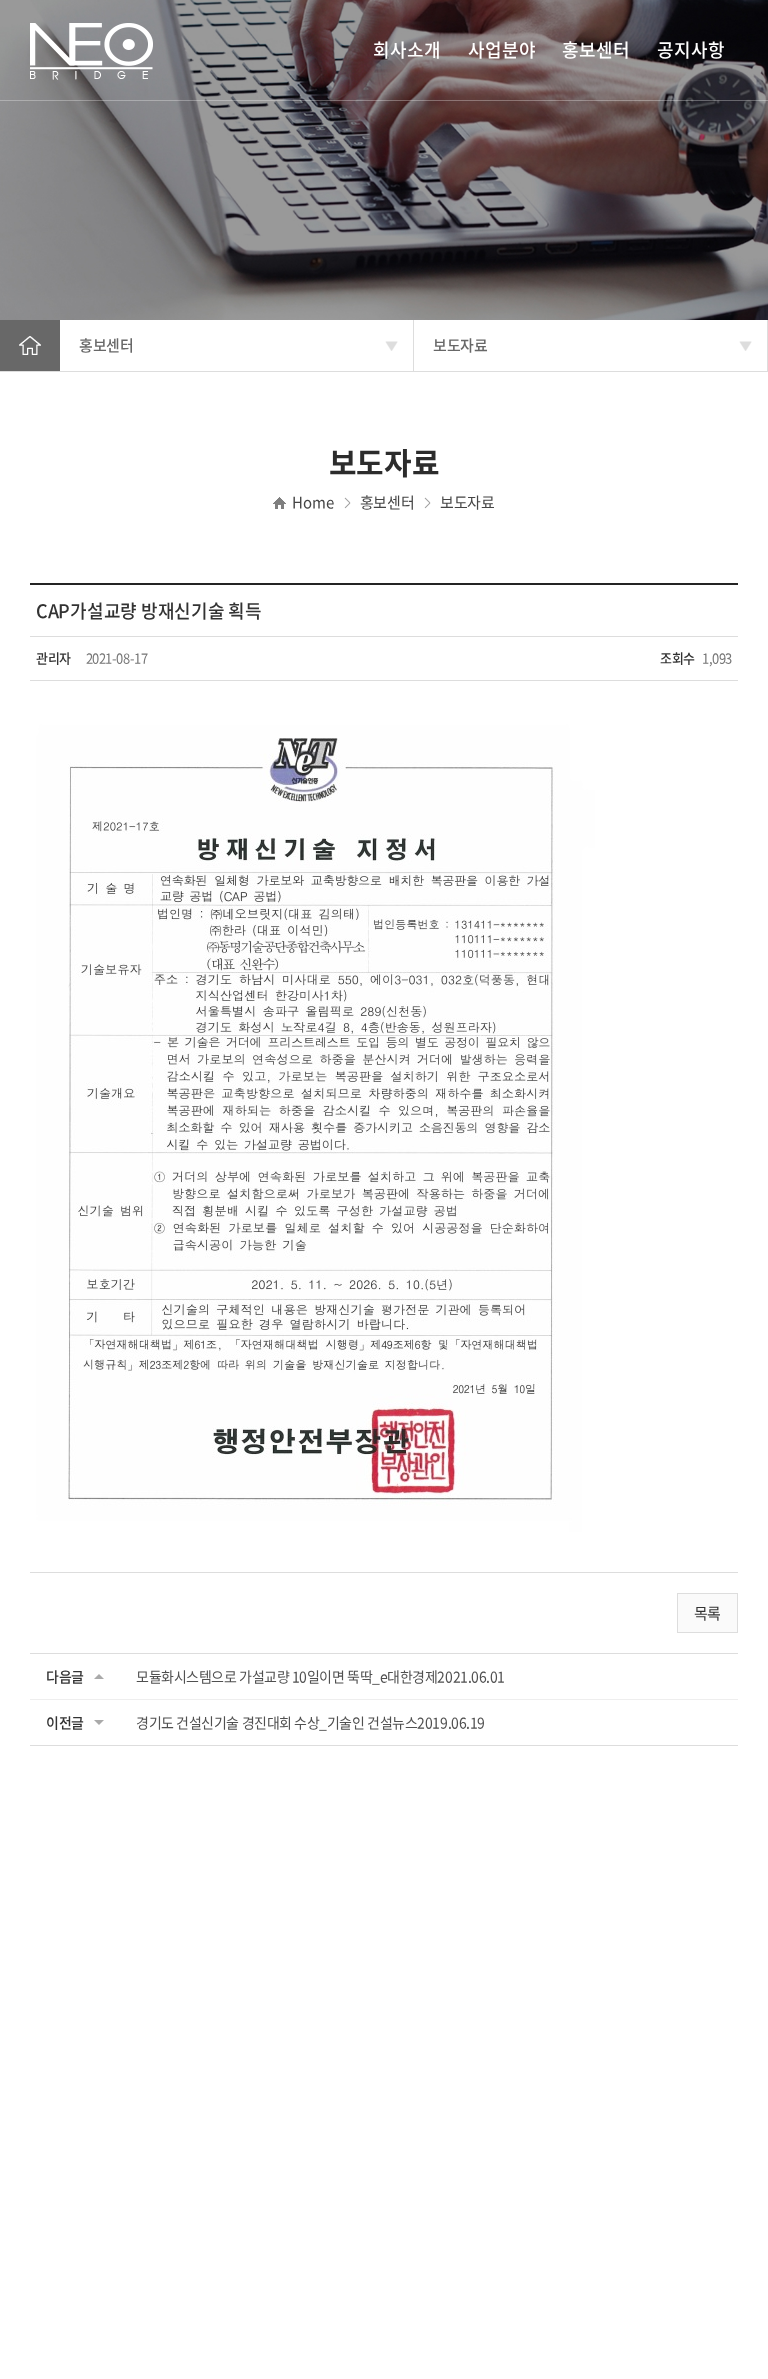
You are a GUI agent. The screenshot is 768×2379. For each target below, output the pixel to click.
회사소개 (407, 49)
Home (30, 345)
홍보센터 (596, 49)
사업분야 (502, 49)
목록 (707, 1613)
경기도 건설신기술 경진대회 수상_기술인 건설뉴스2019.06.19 (310, 1722)
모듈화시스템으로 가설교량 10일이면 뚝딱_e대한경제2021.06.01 (320, 1676)
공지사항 (691, 49)
